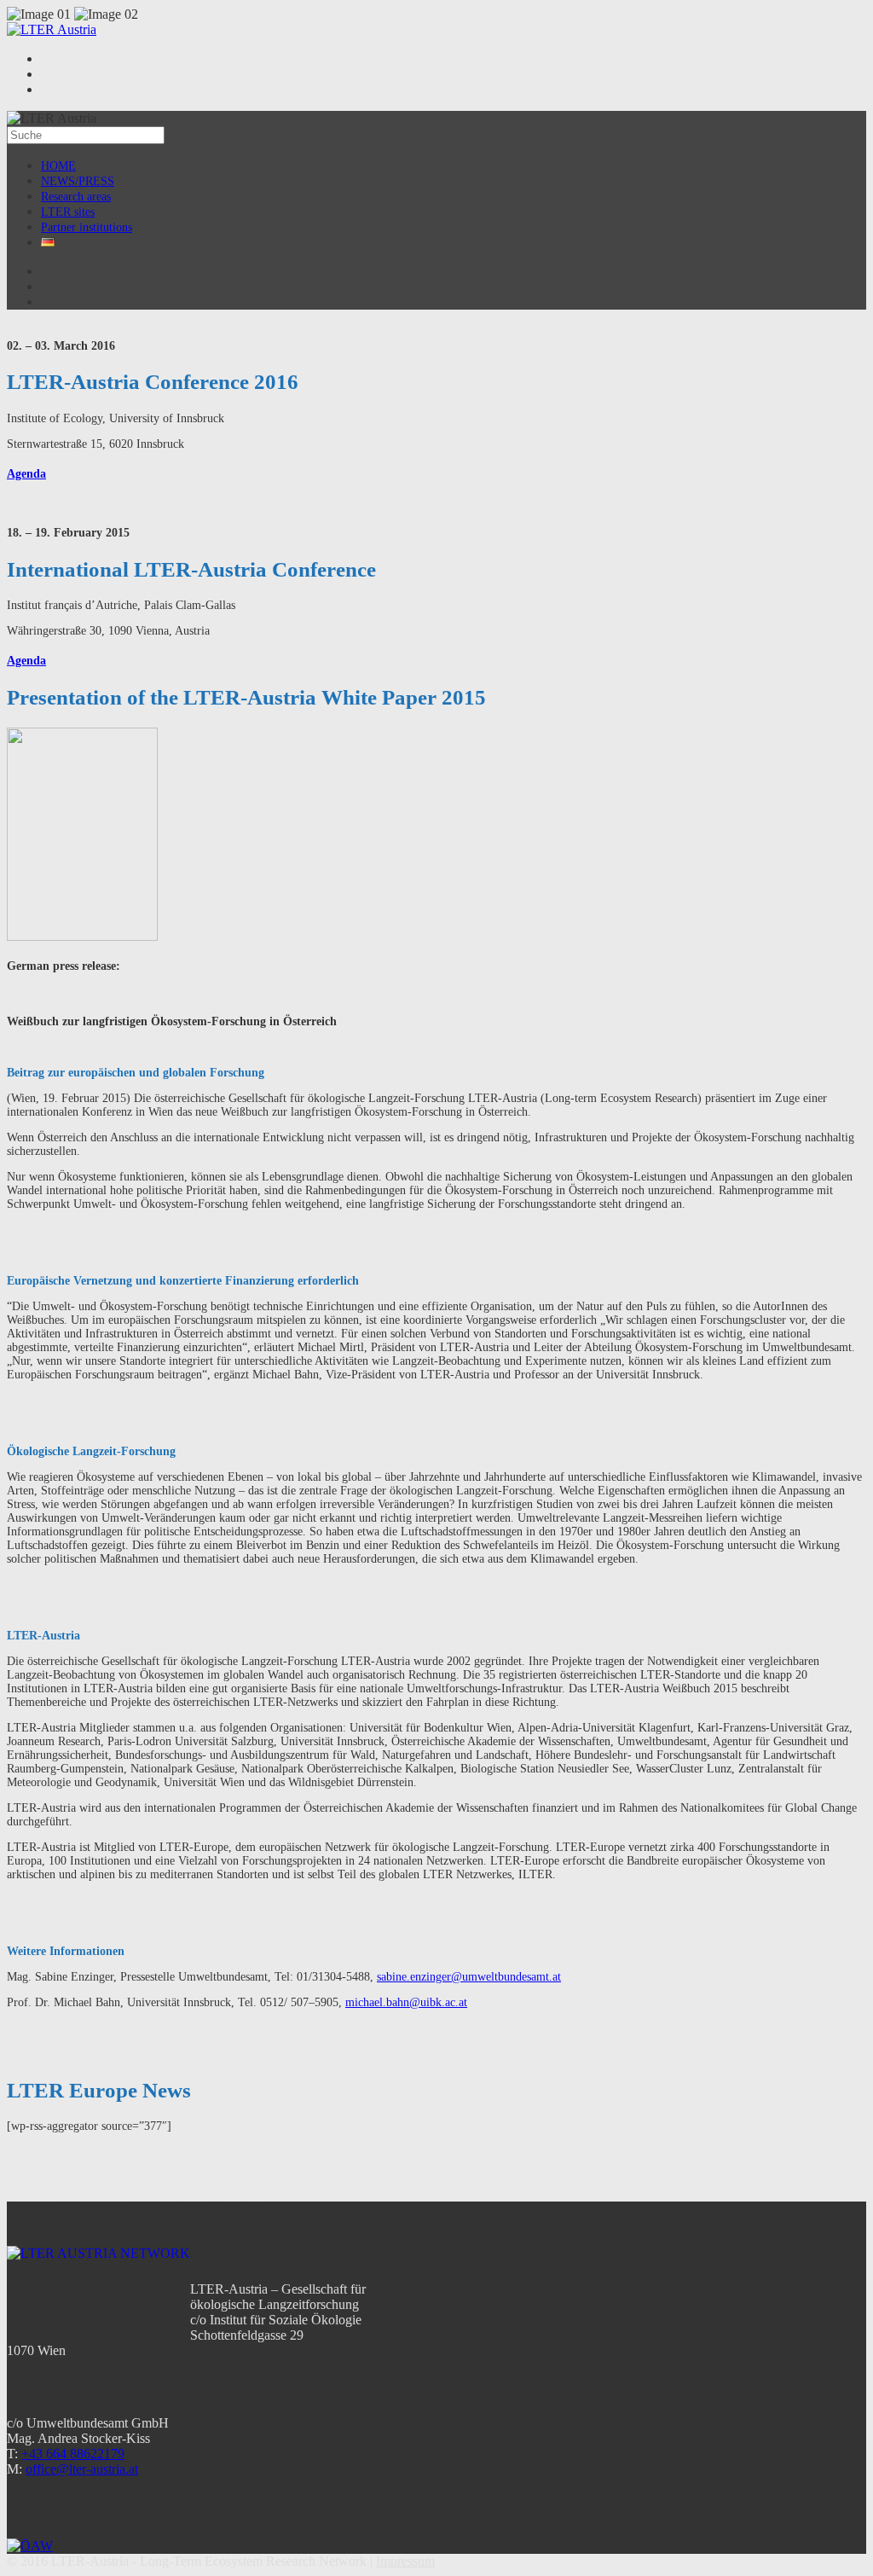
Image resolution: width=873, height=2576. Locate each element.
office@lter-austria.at (82, 2469)
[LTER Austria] (52, 29)
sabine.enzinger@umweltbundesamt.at (469, 1977)
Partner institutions (87, 227)
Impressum (405, 2561)
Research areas (76, 197)
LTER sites (68, 212)
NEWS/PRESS (78, 181)
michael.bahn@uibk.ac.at (406, 2002)
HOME (58, 166)
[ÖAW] (30, 2546)
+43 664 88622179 (73, 2454)
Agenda (26, 474)
